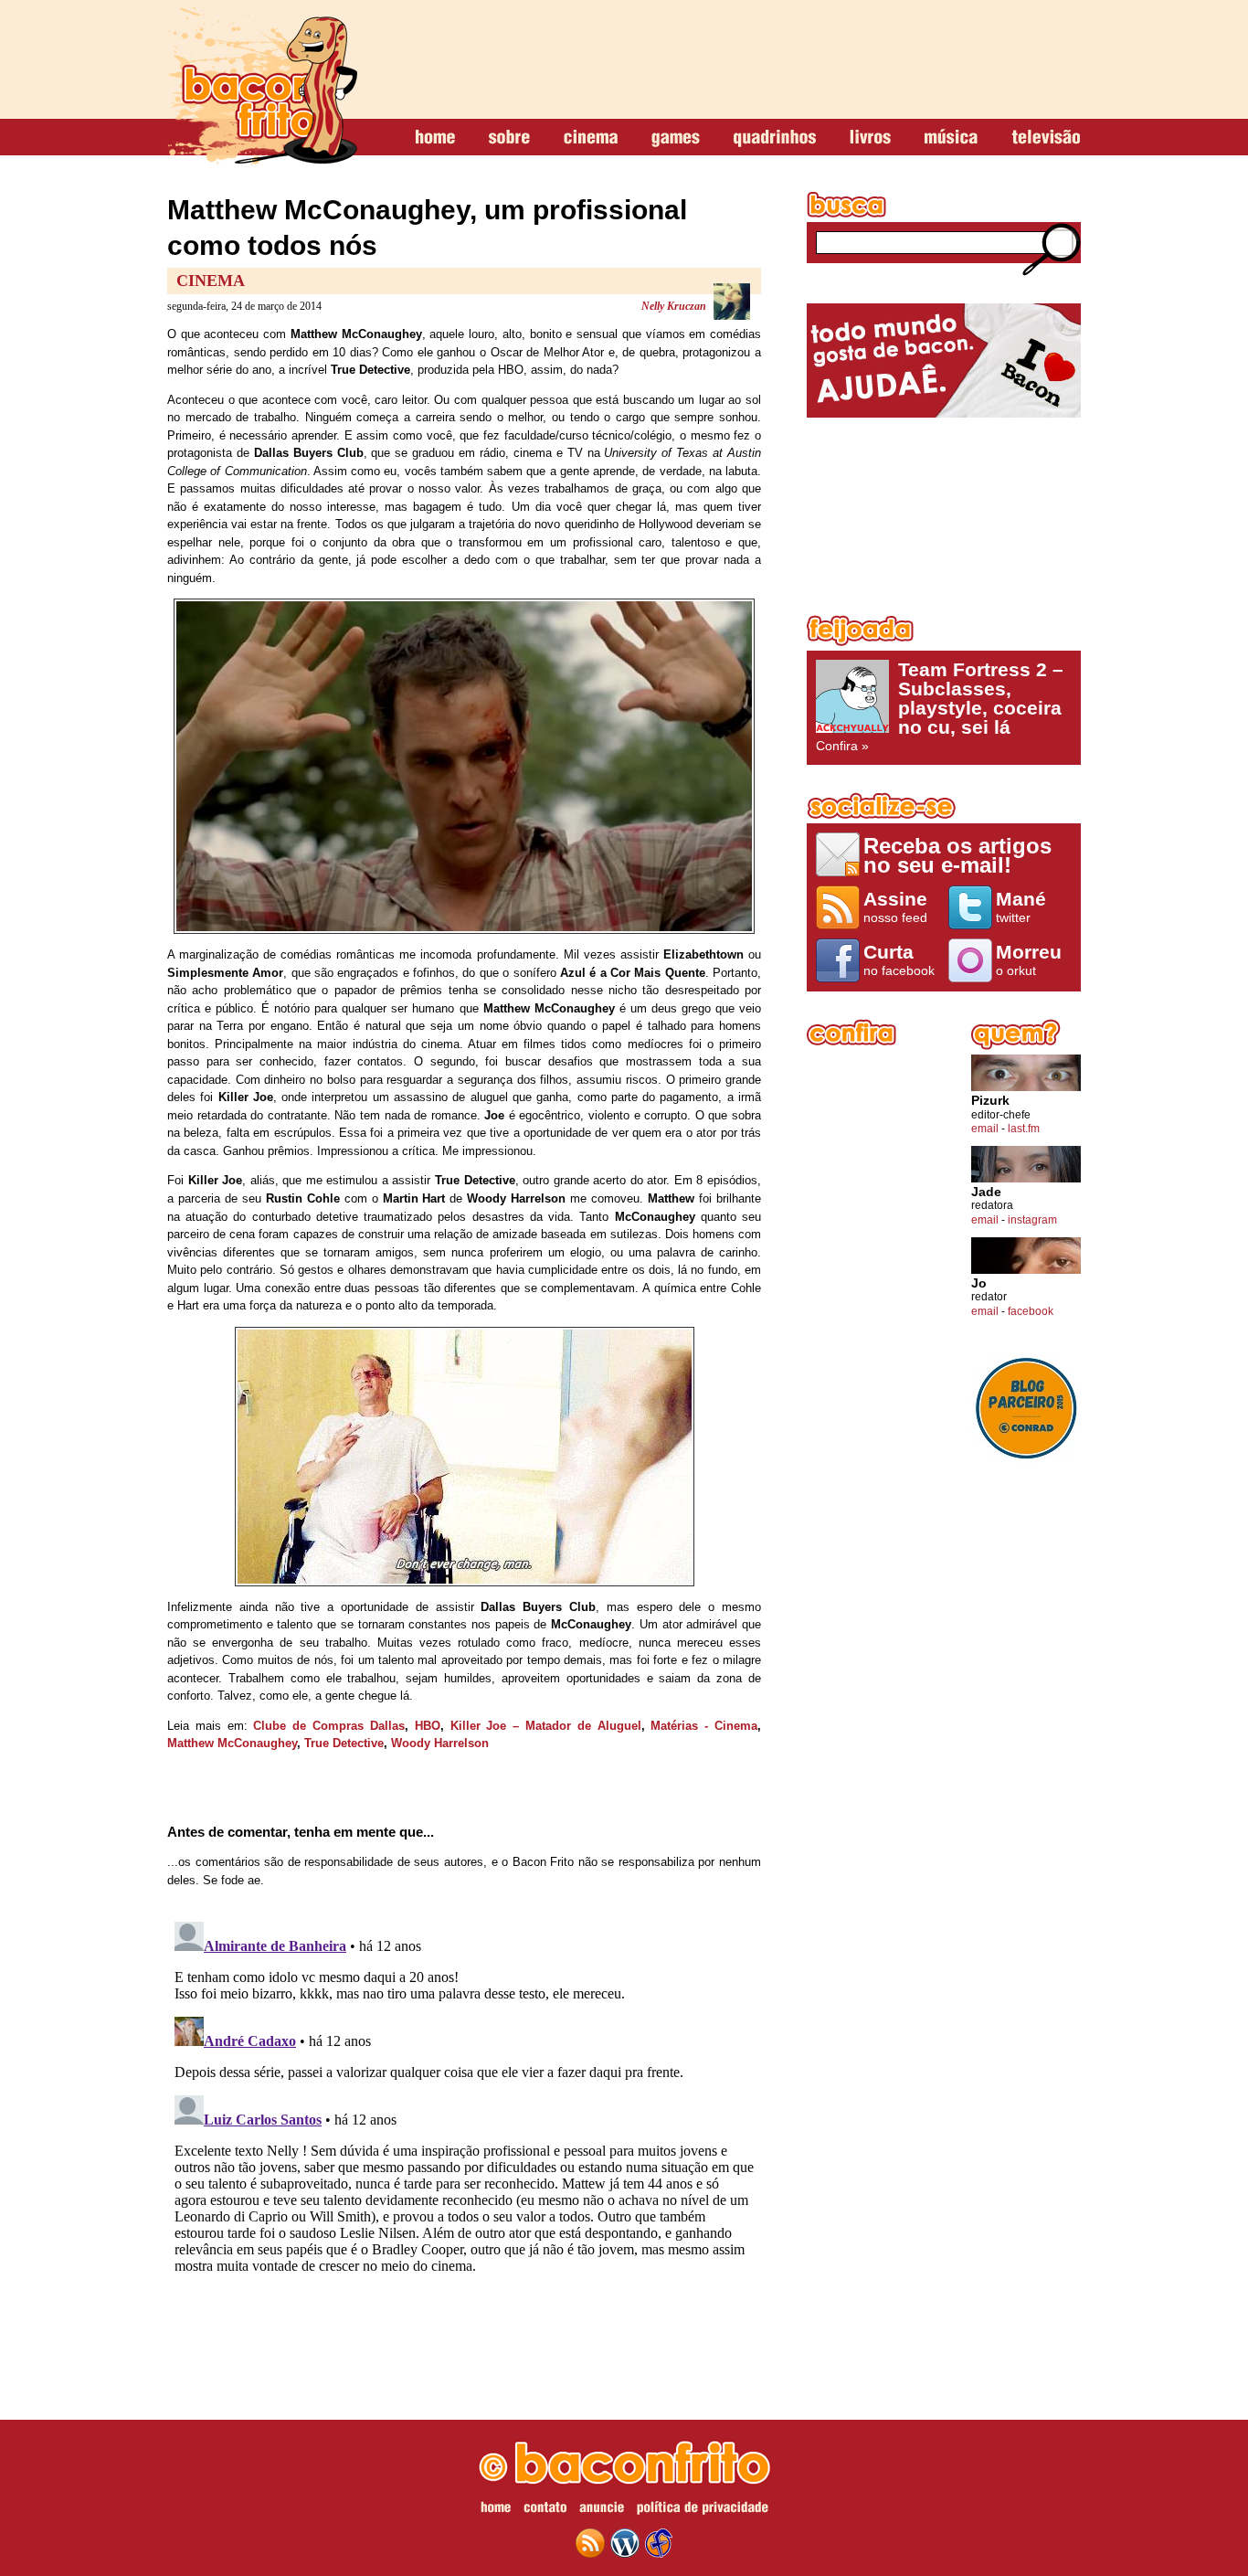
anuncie (602, 2510)
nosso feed (895, 906)
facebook (1031, 1311)
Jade (986, 1192)
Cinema (211, 281)
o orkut (1029, 959)
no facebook (899, 959)
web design (659, 2543)
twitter (1021, 906)
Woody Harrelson (440, 1743)
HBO (428, 1726)
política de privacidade (703, 2510)
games (676, 138)
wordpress (625, 2543)
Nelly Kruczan (674, 306)
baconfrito (262, 86)
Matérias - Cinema (704, 1726)
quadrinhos (775, 138)
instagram (1032, 1220)
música (951, 138)
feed (590, 2543)
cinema (591, 138)
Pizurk (990, 1101)
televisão (1046, 138)
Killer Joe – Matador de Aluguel (546, 1726)
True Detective (344, 1743)
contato (545, 2510)
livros (870, 138)
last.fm (1024, 1129)
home (435, 138)
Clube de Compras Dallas (328, 1726)
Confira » (940, 706)
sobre (509, 138)
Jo (979, 1283)
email (985, 1129)
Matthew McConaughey (232, 1743)
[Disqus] (464, 2143)
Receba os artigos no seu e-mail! (957, 855)
